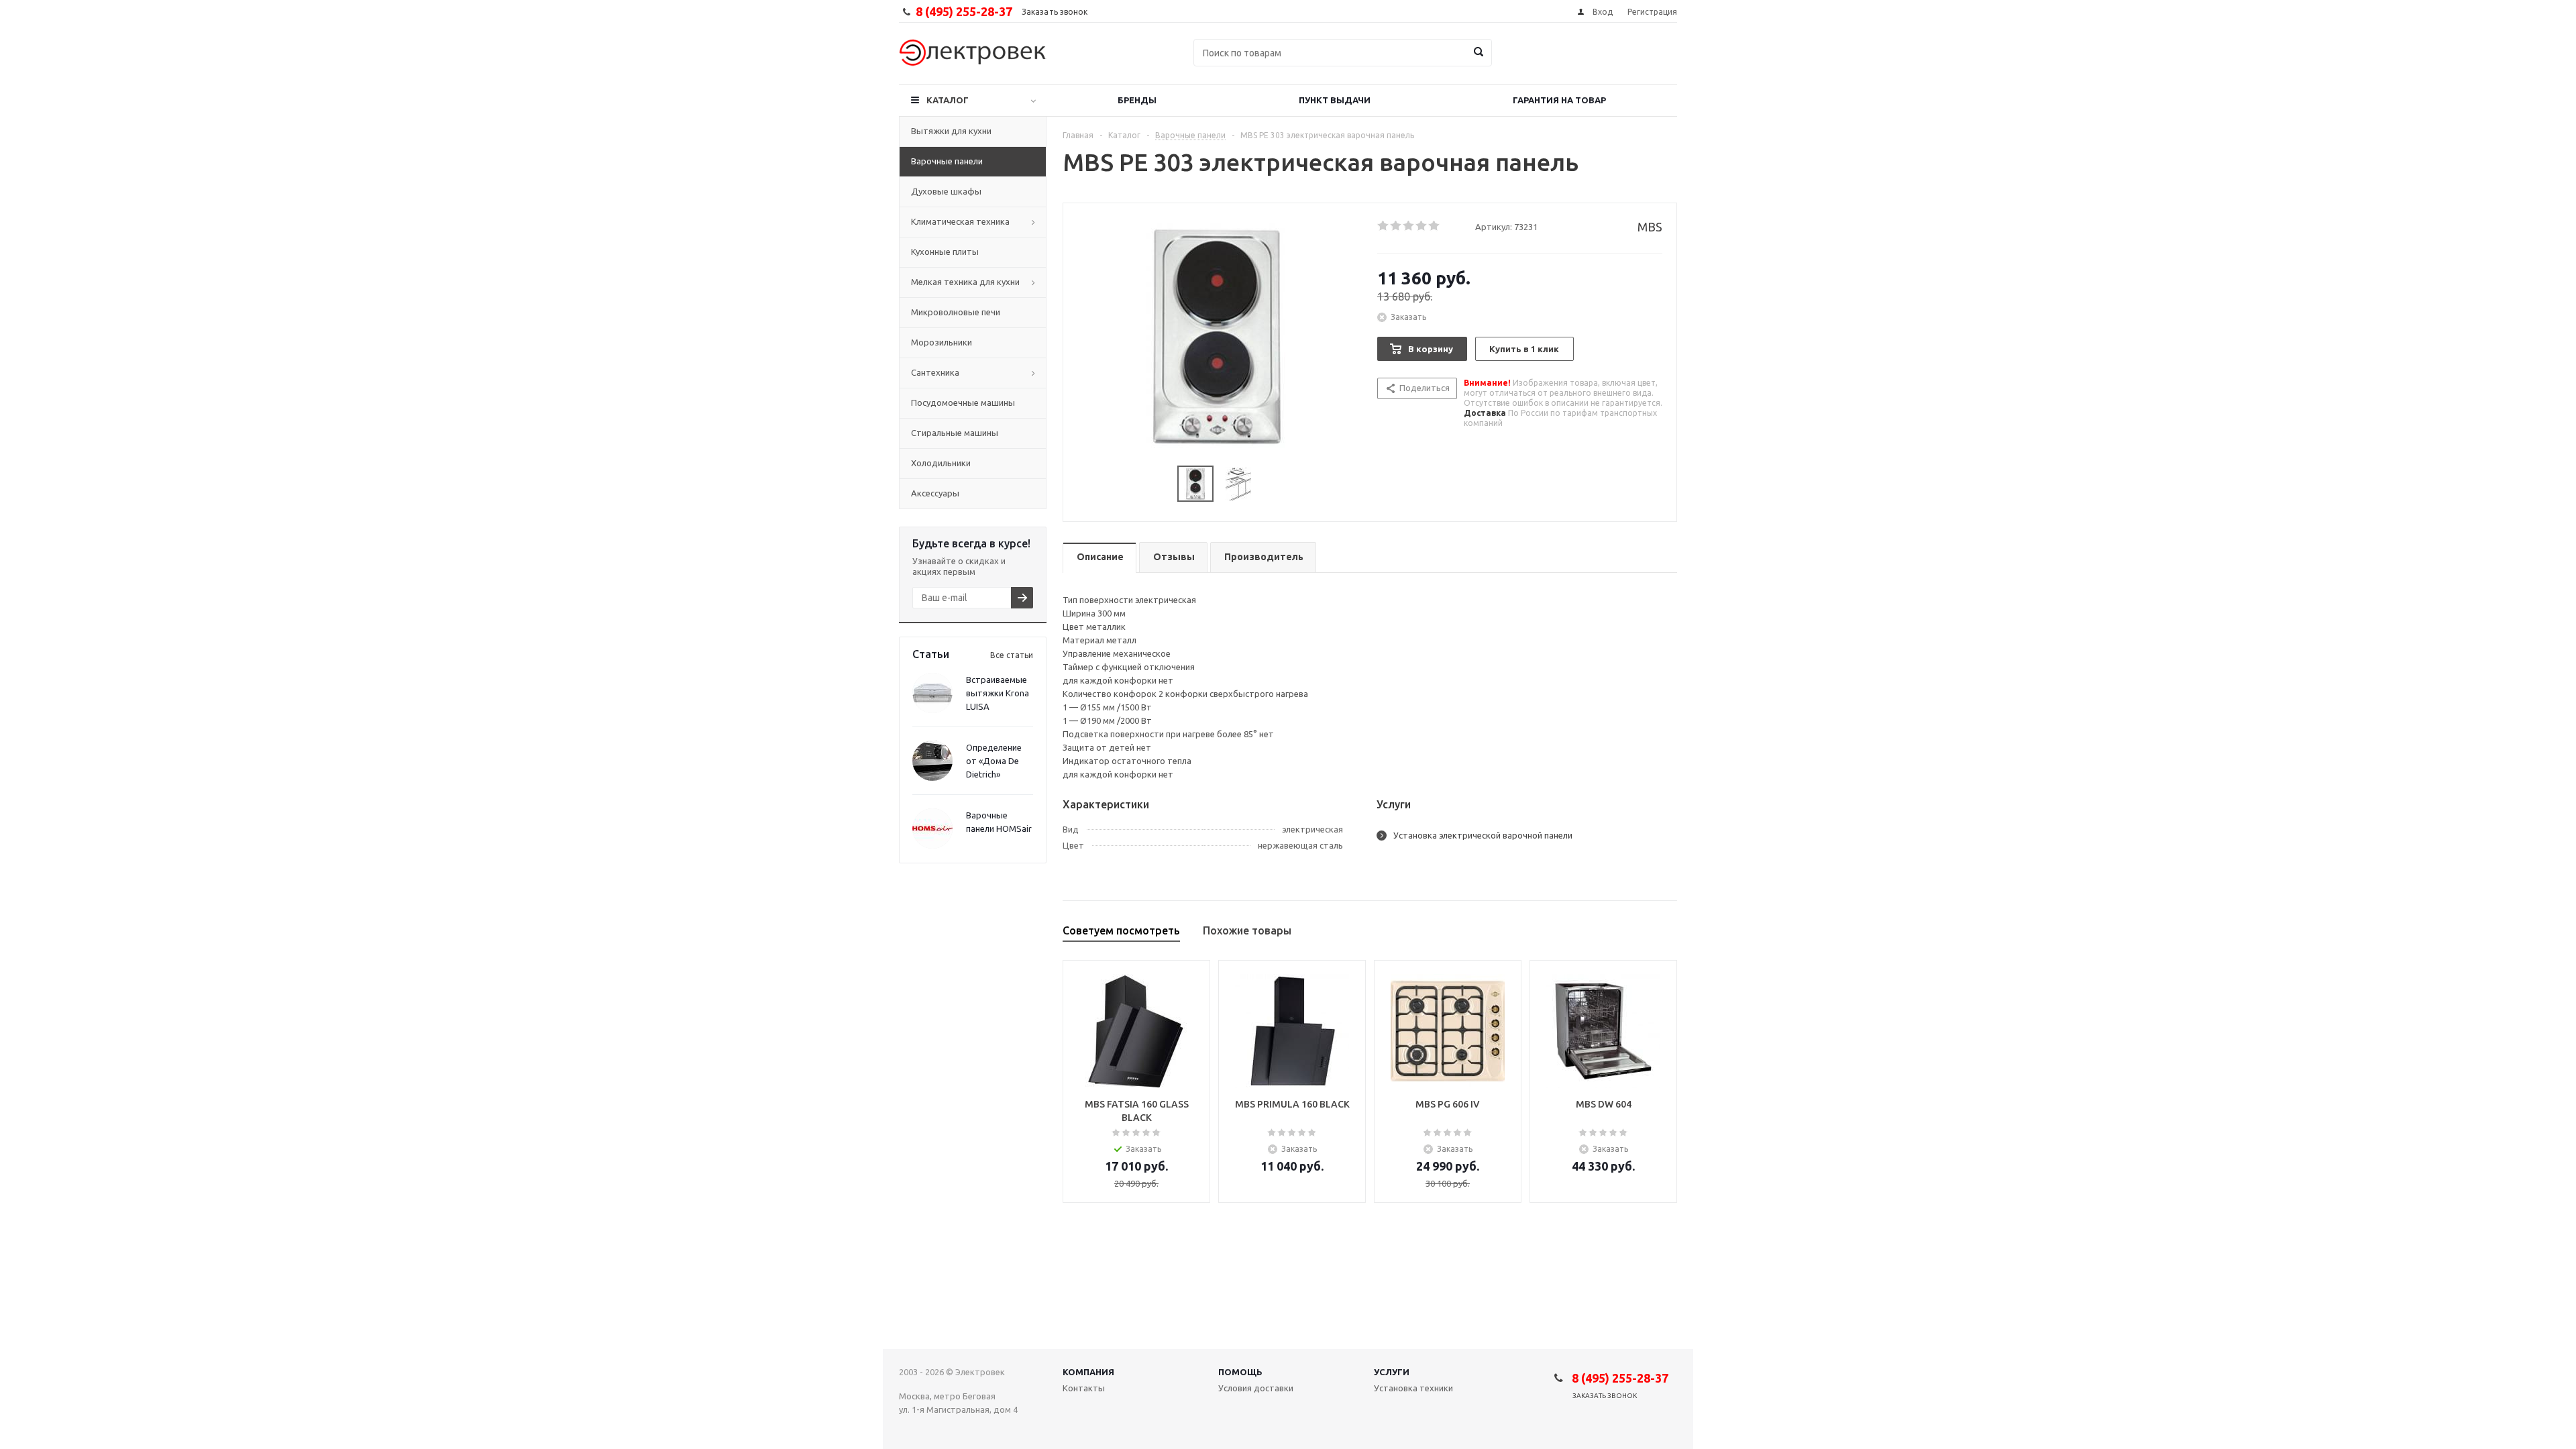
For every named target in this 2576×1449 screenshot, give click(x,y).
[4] (1422, 226)
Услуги (1392, 1372)
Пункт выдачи (1335, 100)
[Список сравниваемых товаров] (1529, 62)
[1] (1384, 226)
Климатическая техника (960, 221)
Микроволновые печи (956, 312)
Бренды (1137, 100)
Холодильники (941, 463)
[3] (1409, 226)
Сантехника (935, 372)
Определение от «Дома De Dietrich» (994, 761)
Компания (1088, 1372)
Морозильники (942, 342)
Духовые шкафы (946, 191)
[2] (1396, 226)
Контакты (1084, 1388)
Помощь (1240, 1372)
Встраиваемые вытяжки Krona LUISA (998, 693)
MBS (1650, 227)
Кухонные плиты (945, 252)
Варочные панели (947, 161)
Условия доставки (1256, 1388)
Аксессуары (935, 493)
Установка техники (1413, 1388)
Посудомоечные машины (963, 402)
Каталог (948, 100)
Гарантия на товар (1559, 100)
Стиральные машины (955, 433)
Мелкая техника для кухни (965, 282)
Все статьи (1012, 655)
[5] (1435, 226)
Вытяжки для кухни (951, 131)
